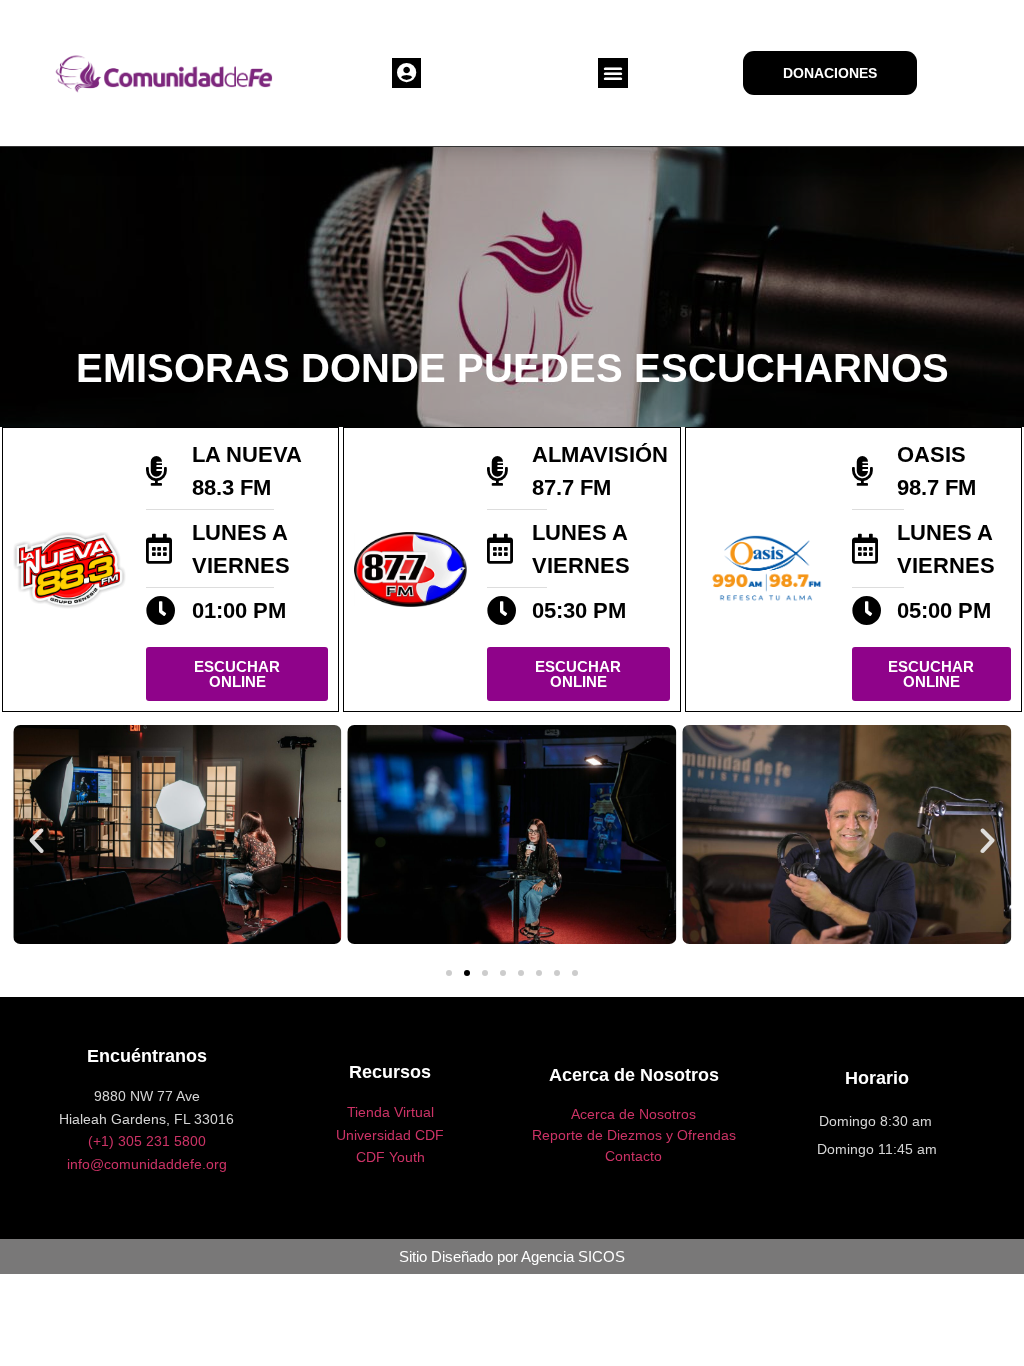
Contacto (633, 1156)
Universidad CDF (390, 1135)
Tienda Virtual (390, 1112)
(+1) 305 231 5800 (147, 1141)
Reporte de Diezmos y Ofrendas (634, 1135)
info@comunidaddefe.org (147, 1164)
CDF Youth (390, 1157)
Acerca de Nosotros (633, 1114)
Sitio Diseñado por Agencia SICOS (512, 1256)
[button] (406, 73)
